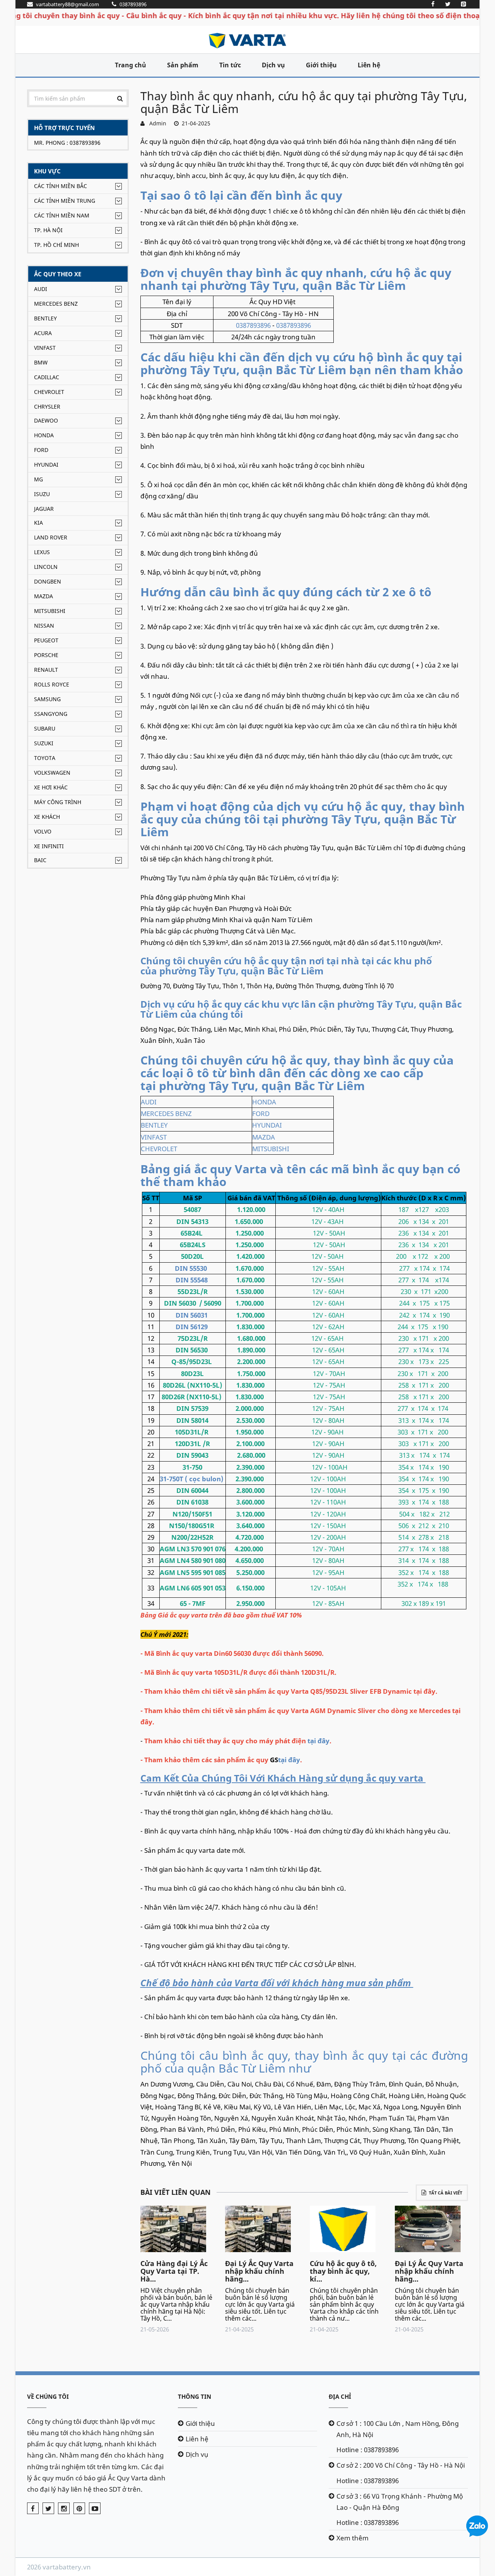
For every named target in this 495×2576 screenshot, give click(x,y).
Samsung (47, 699)
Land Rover (51, 537)
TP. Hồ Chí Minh (56, 245)
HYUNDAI (267, 1125)
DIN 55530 (191, 1268)
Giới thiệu (321, 65)
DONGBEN (48, 581)
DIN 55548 (192, 1280)
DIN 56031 (192, 1315)
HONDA (264, 1102)
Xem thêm (352, 2538)
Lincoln (46, 567)
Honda (44, 435)
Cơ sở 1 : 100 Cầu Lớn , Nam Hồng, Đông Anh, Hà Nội (398, 2429)
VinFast (45, 348)
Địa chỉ (340, 2396)
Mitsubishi (50, 611)
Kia (38, 523)
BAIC (40, 860)
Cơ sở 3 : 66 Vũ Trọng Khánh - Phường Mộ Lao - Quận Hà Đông (400, 2502)
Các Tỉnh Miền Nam (62, 215)
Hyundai (46, 465)
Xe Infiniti (49, 846)
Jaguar (44, 509)
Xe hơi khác (51, 787)
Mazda (44, 596)
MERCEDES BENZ (166, 1113)
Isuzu (42, 494)
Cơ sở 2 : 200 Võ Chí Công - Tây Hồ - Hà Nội (401, 2465)
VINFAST (154, 1137)
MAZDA (264, 1137)
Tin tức (230, 65)
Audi (41, 289)
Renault (46, 670)
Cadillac (47, 377)
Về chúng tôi (48, 2396)
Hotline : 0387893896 (368, 2450)
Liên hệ (369, 65)
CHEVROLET (159, 1149)
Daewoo (46, 420)
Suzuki (44, 743)
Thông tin (195, 2396)
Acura (43, 333)
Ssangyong (51, 714)
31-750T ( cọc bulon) (192, 1479)
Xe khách (47, 817)
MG (38, 479)
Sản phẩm (183, 65)
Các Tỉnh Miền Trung (65, 201)
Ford (41, 450)
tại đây (318, 1741)
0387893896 (253, 325)
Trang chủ (131, 65)
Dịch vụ (273, 65)
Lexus (42, 552)
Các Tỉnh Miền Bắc (61, 186)
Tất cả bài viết (445, 2193)
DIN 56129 (192, 1327)
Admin (156, 123)
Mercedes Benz (56, 304)
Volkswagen (52, 773)
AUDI (149, 1102)
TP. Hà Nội (48, 230)
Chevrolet (49, 392)
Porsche (46, 655)
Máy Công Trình (58, 802)
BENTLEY (154, 1125)
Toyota (45, 758)
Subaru (45, 728)
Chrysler (47, 407)
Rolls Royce (52, 684)
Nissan (44, 626)
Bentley (45, 318)
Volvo (43, 831)
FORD (261, 1113)
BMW (41, 362)
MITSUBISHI (271, 1149)
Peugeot (46, 640)
